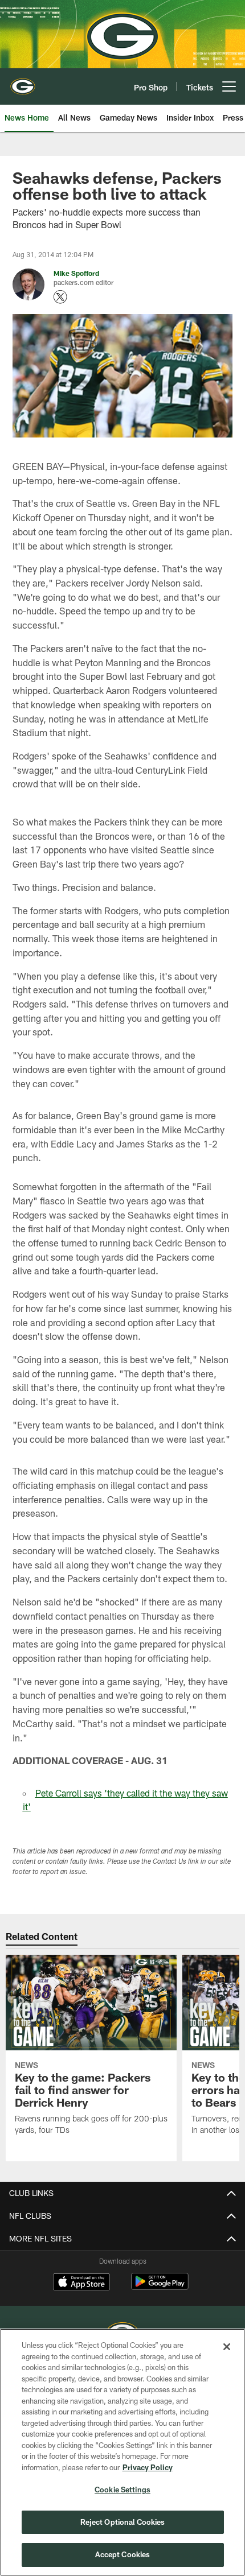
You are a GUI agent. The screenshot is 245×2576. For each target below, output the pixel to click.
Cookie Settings (122, 2490)
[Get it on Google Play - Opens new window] (160, 2287)
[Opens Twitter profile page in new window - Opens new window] (60, 297)
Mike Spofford (76, 273)
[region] (122, 2452)
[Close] (227, 2347)
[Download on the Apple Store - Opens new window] (81, 2283)
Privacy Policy (148, 2467)
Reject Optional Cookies (123, 2522)
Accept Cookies (123, 2554)
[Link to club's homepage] (23, 82)
